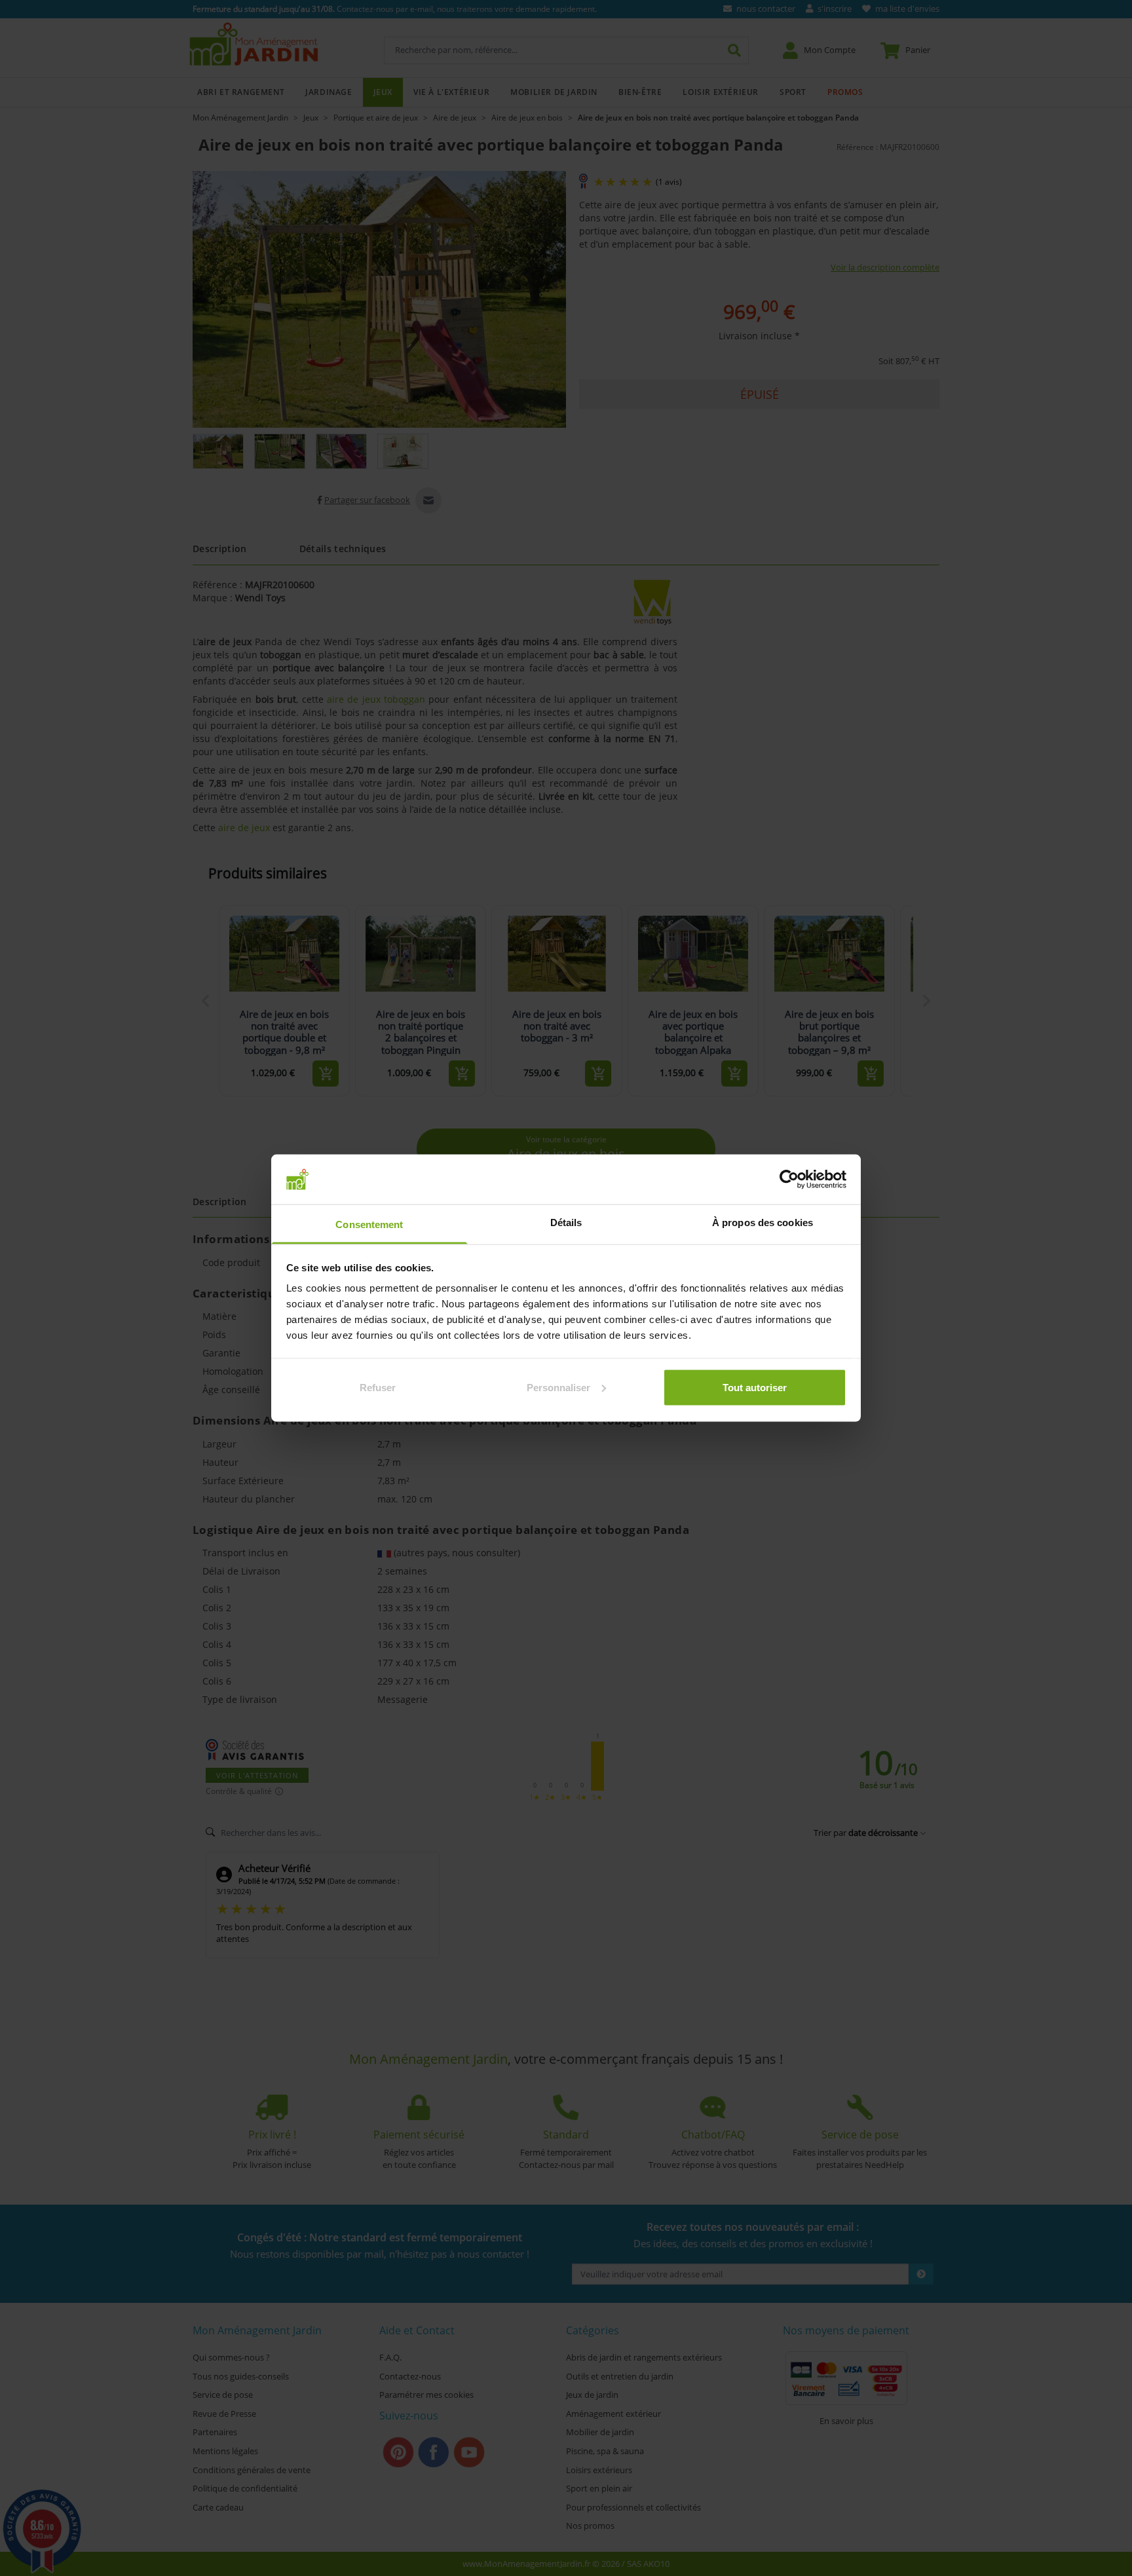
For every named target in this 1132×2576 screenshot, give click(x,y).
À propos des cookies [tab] (763, 1223)
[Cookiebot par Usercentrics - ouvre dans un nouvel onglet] (789, 1179)
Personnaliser (558, 1387)
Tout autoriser (755, 1387)
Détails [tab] (566, 1223)
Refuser (378, 1387)
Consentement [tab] (369, 1224)
